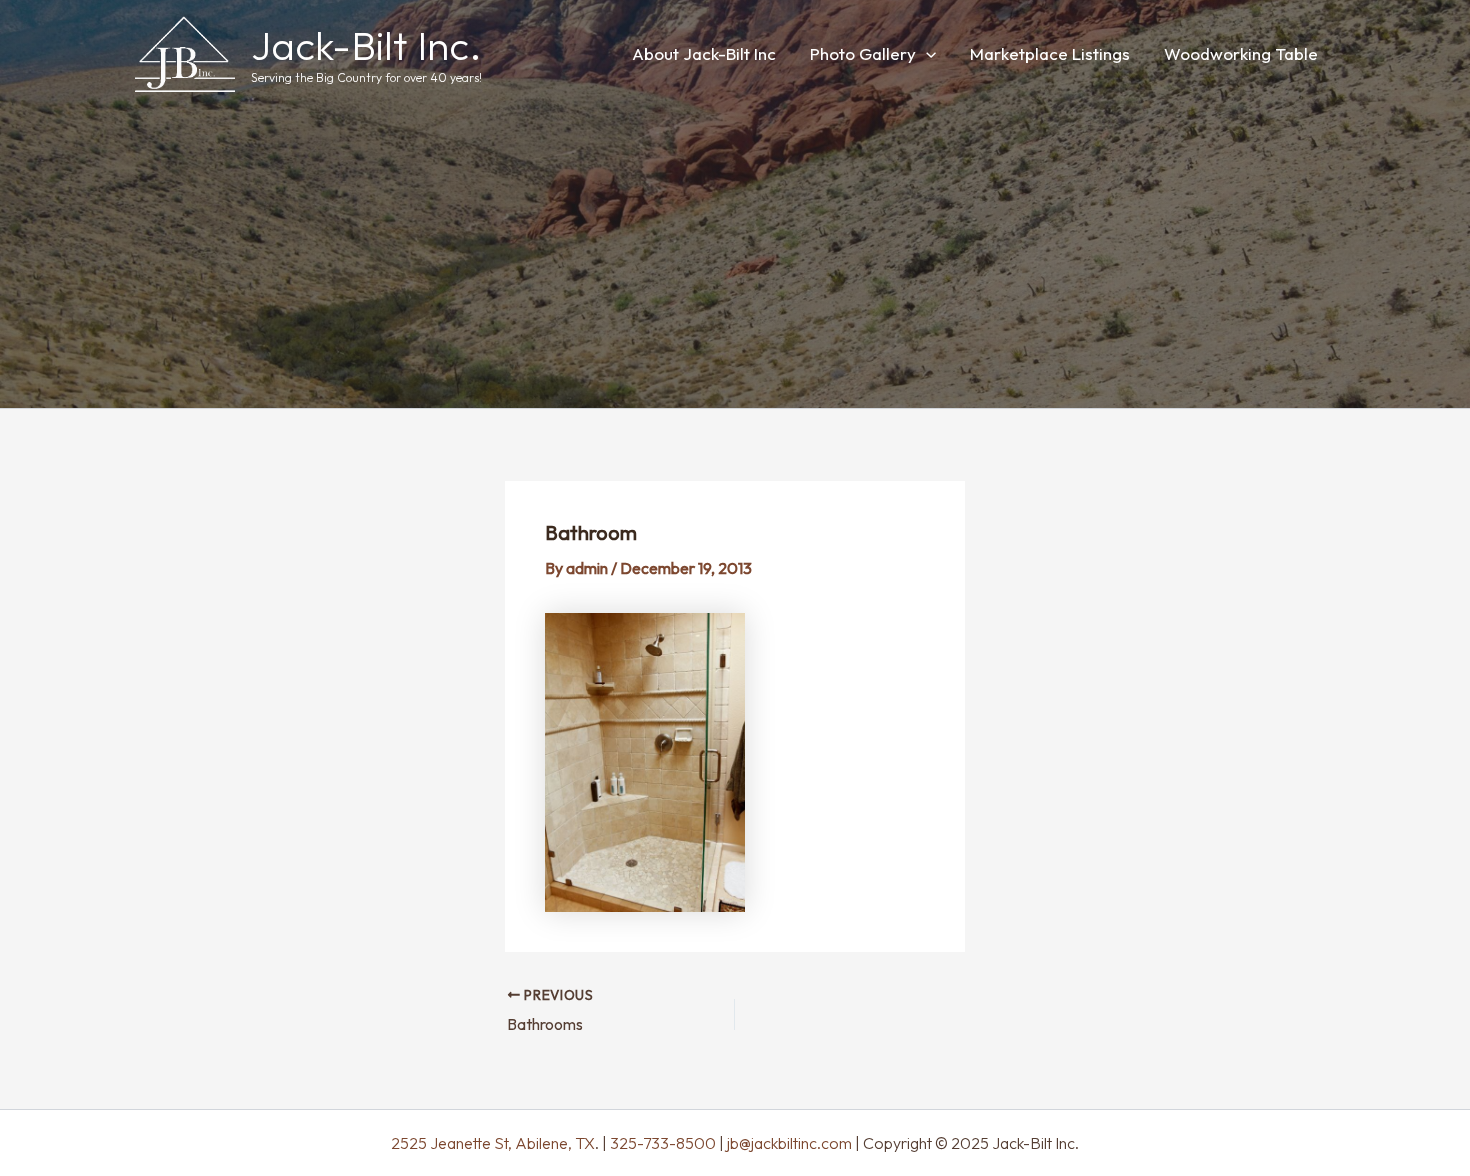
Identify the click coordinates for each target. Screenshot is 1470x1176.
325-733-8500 (663, 1143)
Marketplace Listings (1050, 53)
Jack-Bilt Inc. (366, 45)
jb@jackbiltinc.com (788, 1143)
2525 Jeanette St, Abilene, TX (493, 1143)
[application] (926, 53)
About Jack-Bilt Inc (704, 53)
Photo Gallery (863, 53)
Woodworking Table (1241, 53)
